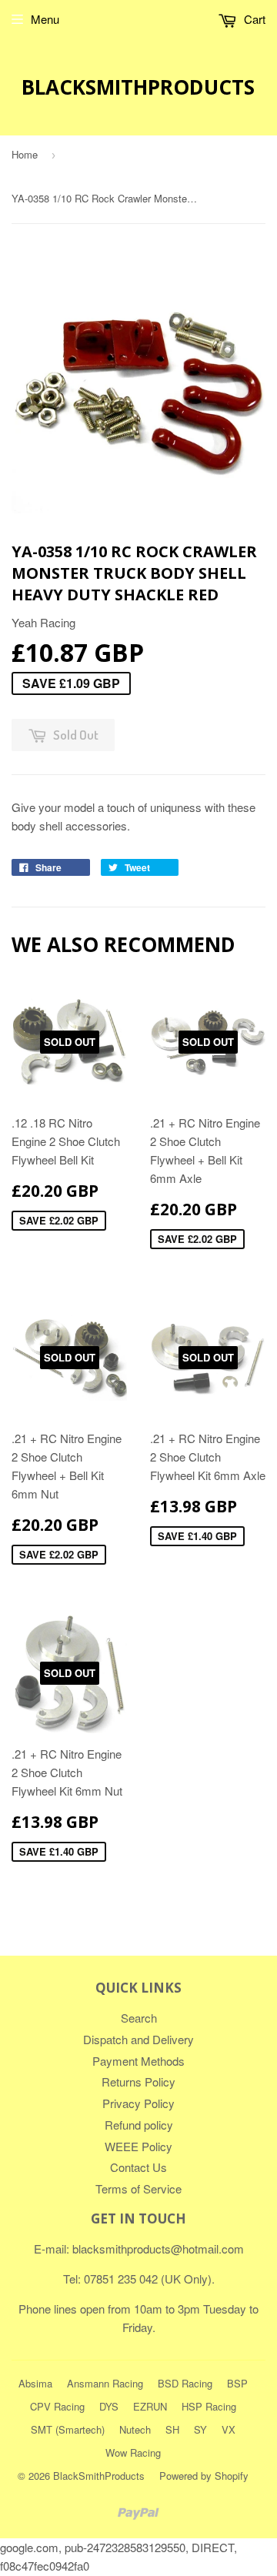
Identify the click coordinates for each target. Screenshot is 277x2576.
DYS (109, 2406)
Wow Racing (133, 2452)
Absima (35, 2383)
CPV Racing (57, 2406)
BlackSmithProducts (138, 87)
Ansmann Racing (105, 2383)
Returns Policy (138, 2082)
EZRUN (150, 2406)
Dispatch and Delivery (138, 2039)
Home (25, 154)
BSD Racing (185, 2383)
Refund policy (139, 2125)
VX (229, 2429)
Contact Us (138, 2167)
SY (200, 2429)
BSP (237, 2383)
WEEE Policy (138, 2146)
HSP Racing (209, 2406)
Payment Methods (138, 2061)
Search (139, 2018)
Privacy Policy (138, 2103)
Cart (253, 19)
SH (172, 2429)
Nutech (135, 2429)
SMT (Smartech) (68, 2429)
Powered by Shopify (204, 2476)
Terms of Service (138, 2188)
